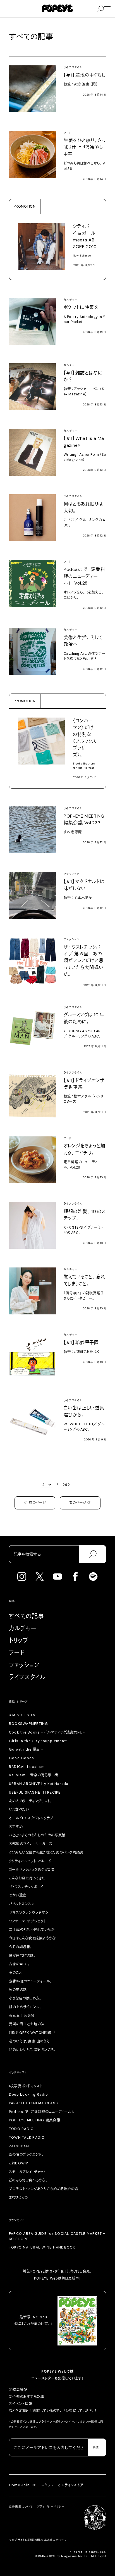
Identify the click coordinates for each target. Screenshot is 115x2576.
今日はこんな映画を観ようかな (32, 1938)
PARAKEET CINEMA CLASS (33, 2103)
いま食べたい (19, 1810)
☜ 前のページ (35, 1503)
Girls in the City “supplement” (38, 1741)
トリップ (19, 1640)
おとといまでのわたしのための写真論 (37, 1835)
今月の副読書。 (21, 1947)
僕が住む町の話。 (22, 1956)
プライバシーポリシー (53, 2422)
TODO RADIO (21, 2129)
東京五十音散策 (22, 2016)
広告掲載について (21, 2507)
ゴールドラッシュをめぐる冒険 (32, 1870)
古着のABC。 (19, 1964)
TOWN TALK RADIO (27, 2138)
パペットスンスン (22, 1904)
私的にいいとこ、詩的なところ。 (32, 2050)
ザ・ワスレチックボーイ (26, 1887)
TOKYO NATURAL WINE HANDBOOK (42, 2247)
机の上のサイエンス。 (25, 2007)
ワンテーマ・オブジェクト (28, 1921)
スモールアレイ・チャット (27, 2172)
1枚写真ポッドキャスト (26, 2086)
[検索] (93, 1554)
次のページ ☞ (80, 1503)
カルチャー (23, 1628)
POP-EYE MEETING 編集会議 (35, 2120)
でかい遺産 (18, 1895)
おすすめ (16, 1827)
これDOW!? (19, 2163)
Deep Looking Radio (28, 2095)
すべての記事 (27, 1616)
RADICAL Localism (27, 1767)
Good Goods (22, 1758)
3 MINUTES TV (22, 1715)
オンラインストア (71, 2485)
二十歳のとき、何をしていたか (32, 1930)
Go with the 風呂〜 (26, 1749)
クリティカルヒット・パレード (30, 1861)
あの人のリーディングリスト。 (31, 1801)
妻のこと (15, 1973)
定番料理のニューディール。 (30, 1981)
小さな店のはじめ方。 (25, 1998)
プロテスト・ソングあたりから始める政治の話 (44, 2189)
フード (17, 1653)
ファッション (24, 1665)
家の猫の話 (18, 1990)
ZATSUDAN (19, 2146)
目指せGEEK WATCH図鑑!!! (32, 2033)
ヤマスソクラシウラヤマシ (29, 1913)
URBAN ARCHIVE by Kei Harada (39, 1784)
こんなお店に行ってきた (27, 1878)
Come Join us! (23, 2485)
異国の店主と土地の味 (27, 2024)
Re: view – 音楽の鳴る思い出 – (35, 1775)
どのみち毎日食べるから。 (28, 2180)
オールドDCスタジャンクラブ (31, 1818)
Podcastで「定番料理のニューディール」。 (42, 2112)
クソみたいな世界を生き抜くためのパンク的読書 (46, 1853)
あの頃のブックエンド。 (26, 2155)
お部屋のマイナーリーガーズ (31, 1844)
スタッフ (47, 2485)
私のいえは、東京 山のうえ (29, 2041)
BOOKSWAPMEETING (29, 1724)
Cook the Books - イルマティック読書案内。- (47, 1732)
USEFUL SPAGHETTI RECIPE (35, 1792)
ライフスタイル (27, 1677)
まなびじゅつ (18, 2198)
